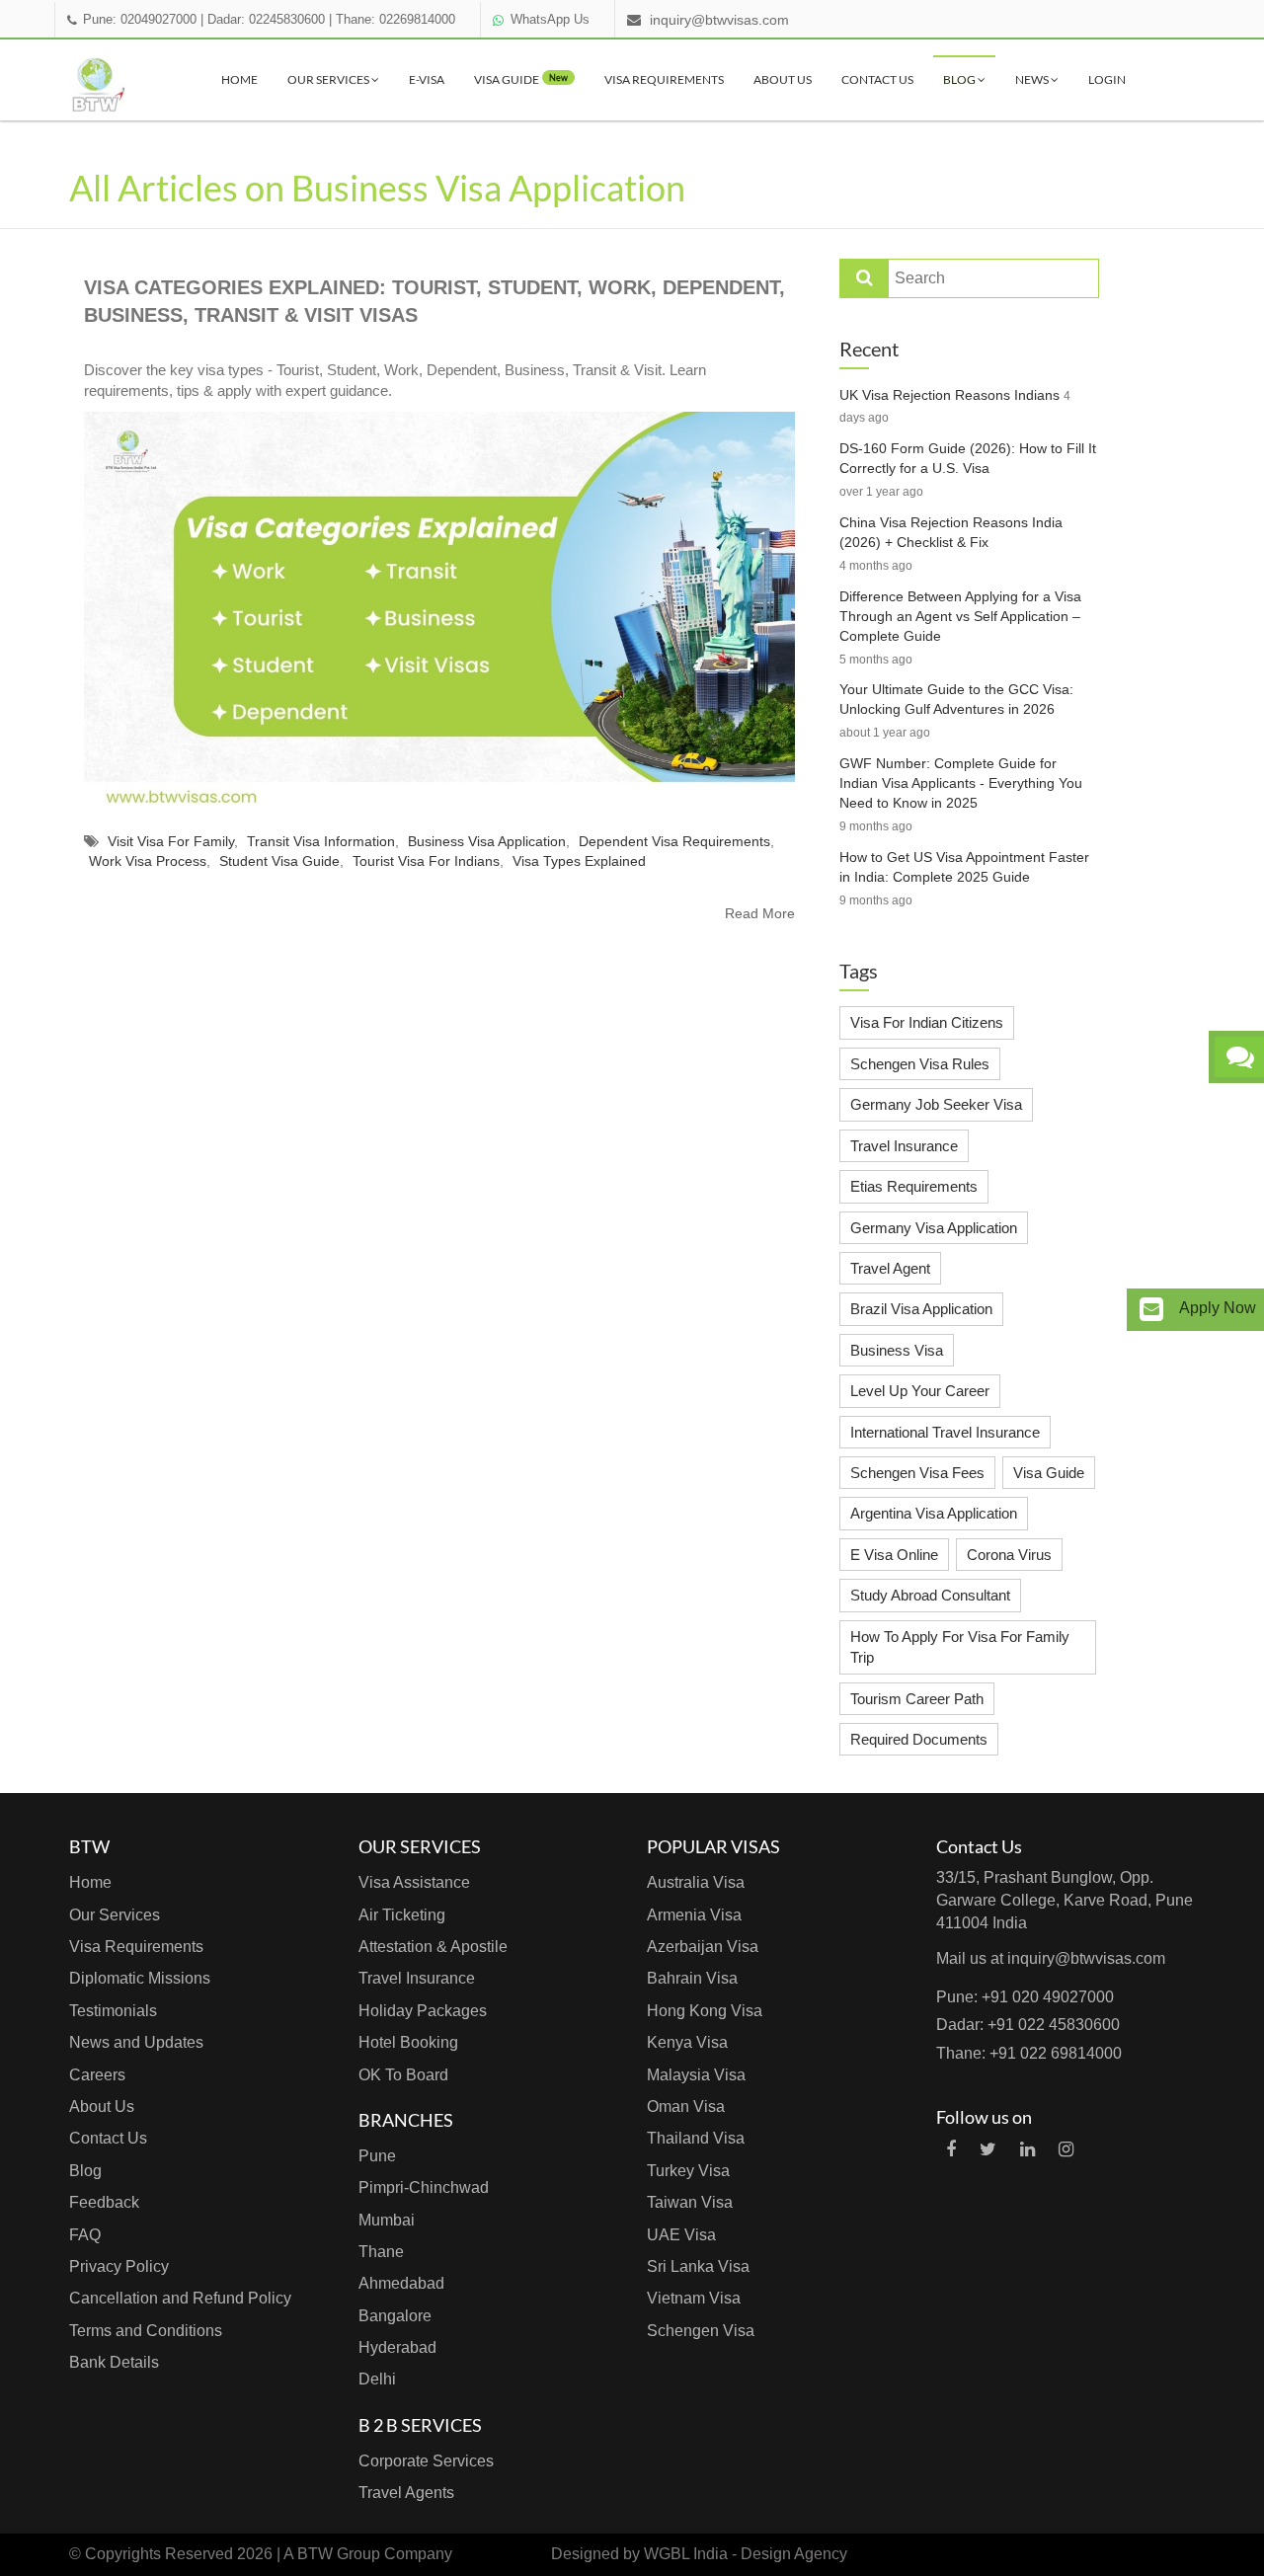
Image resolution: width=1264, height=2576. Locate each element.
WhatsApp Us (550, 20)
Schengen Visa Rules (920, 1064)
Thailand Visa (696, 2138)
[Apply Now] (1151, 1310)
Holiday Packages (423, 2011)
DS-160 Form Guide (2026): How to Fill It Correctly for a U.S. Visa (968, 458)
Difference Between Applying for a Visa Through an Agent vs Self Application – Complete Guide (960, 616)
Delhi (377, 2379)
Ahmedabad (401, 2283)
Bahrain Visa (692, 1978)
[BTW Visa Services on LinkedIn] (1027, 2149)
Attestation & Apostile (433, 1947)
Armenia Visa (694, 1915)
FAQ (85, 2235)
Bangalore (395, 2316)
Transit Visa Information (321, 841)
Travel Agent (890, 1268)
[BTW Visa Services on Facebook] (951, 2149)
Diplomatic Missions (140, 1978)
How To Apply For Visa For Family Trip (960, 1647)
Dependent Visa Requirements (674, 841)
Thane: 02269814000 (395, 20)
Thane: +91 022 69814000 (1029, 2053)
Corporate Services (426, 2461)
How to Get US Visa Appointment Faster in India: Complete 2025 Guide (964, 867)
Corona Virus (1009, 1555)
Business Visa (897, 1350)
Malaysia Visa (696, 2075)
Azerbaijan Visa (703, 1947)
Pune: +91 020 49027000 (1025, 1997)
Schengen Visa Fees (917, 1473)
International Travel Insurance (945, 1432)
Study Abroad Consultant (930, 1595)
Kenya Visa (687, 2042)
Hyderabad (397, 2347)
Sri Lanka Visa (698, 2266)
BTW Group (339, 2554)
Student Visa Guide (279, 861)
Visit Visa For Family (171, 841)
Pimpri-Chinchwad (424, 2187)
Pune (377, 2156)
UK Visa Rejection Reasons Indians (949, 395)
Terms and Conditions (146, 2331)
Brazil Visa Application (921, 1309)
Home (239, 79)
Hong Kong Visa (705, 2011)
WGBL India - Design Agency (746, 2554)
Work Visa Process (148, 861)
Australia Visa (696, 1882)
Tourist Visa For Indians (426, 861)
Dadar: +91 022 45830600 (1028, 2025)
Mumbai (387, 2220)
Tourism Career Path (917, 1699)
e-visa (427, 79)
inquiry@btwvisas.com (719, 20)
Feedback (104, 2202)
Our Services (329, 79)
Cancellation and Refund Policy (180, 2298)
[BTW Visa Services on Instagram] (1066, 2149)
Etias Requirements (914, 1186)
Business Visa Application (487, 841)
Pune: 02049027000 (140, 20)
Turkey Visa (688, 2171)
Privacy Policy (119, 2266)
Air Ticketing (402, 1915)
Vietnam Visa (694, 2298)
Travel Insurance (904, 1146)
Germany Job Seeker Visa (936, 1104)
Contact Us (877, 79)
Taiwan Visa (690, 2202)
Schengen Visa (701, 2331)
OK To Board (403, 2075)
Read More (760, 913)
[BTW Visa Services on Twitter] (988, 2149)
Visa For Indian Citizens (927, 1022)
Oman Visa (686, 2107)
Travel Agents (406, 2493)
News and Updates (136, 2042)
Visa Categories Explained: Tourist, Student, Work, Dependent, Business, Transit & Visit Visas (434, 302)
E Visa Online (894, 1555)
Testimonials (113, 2011)
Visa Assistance (414, 1882)
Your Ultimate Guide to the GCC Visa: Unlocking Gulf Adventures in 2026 (956, 699)
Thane (381, 2252)
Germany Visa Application (934, 1228)
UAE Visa (681, 2235)
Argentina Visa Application (934, 1513)
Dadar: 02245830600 (266, 20)
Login (1107, 79)
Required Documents (919, 1739)
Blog (960, 79)
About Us (783, 79)
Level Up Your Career (920, 1391)
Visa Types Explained (579, 861)
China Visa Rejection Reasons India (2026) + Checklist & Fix (951, 532)
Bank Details (114, 2362)
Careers (97, 2075)
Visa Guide (1049, 1473)
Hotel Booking (408, 2042)
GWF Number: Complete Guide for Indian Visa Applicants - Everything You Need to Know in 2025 (961, 783)
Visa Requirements (664, 79)
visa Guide (521, 79)
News (1033, 79)
